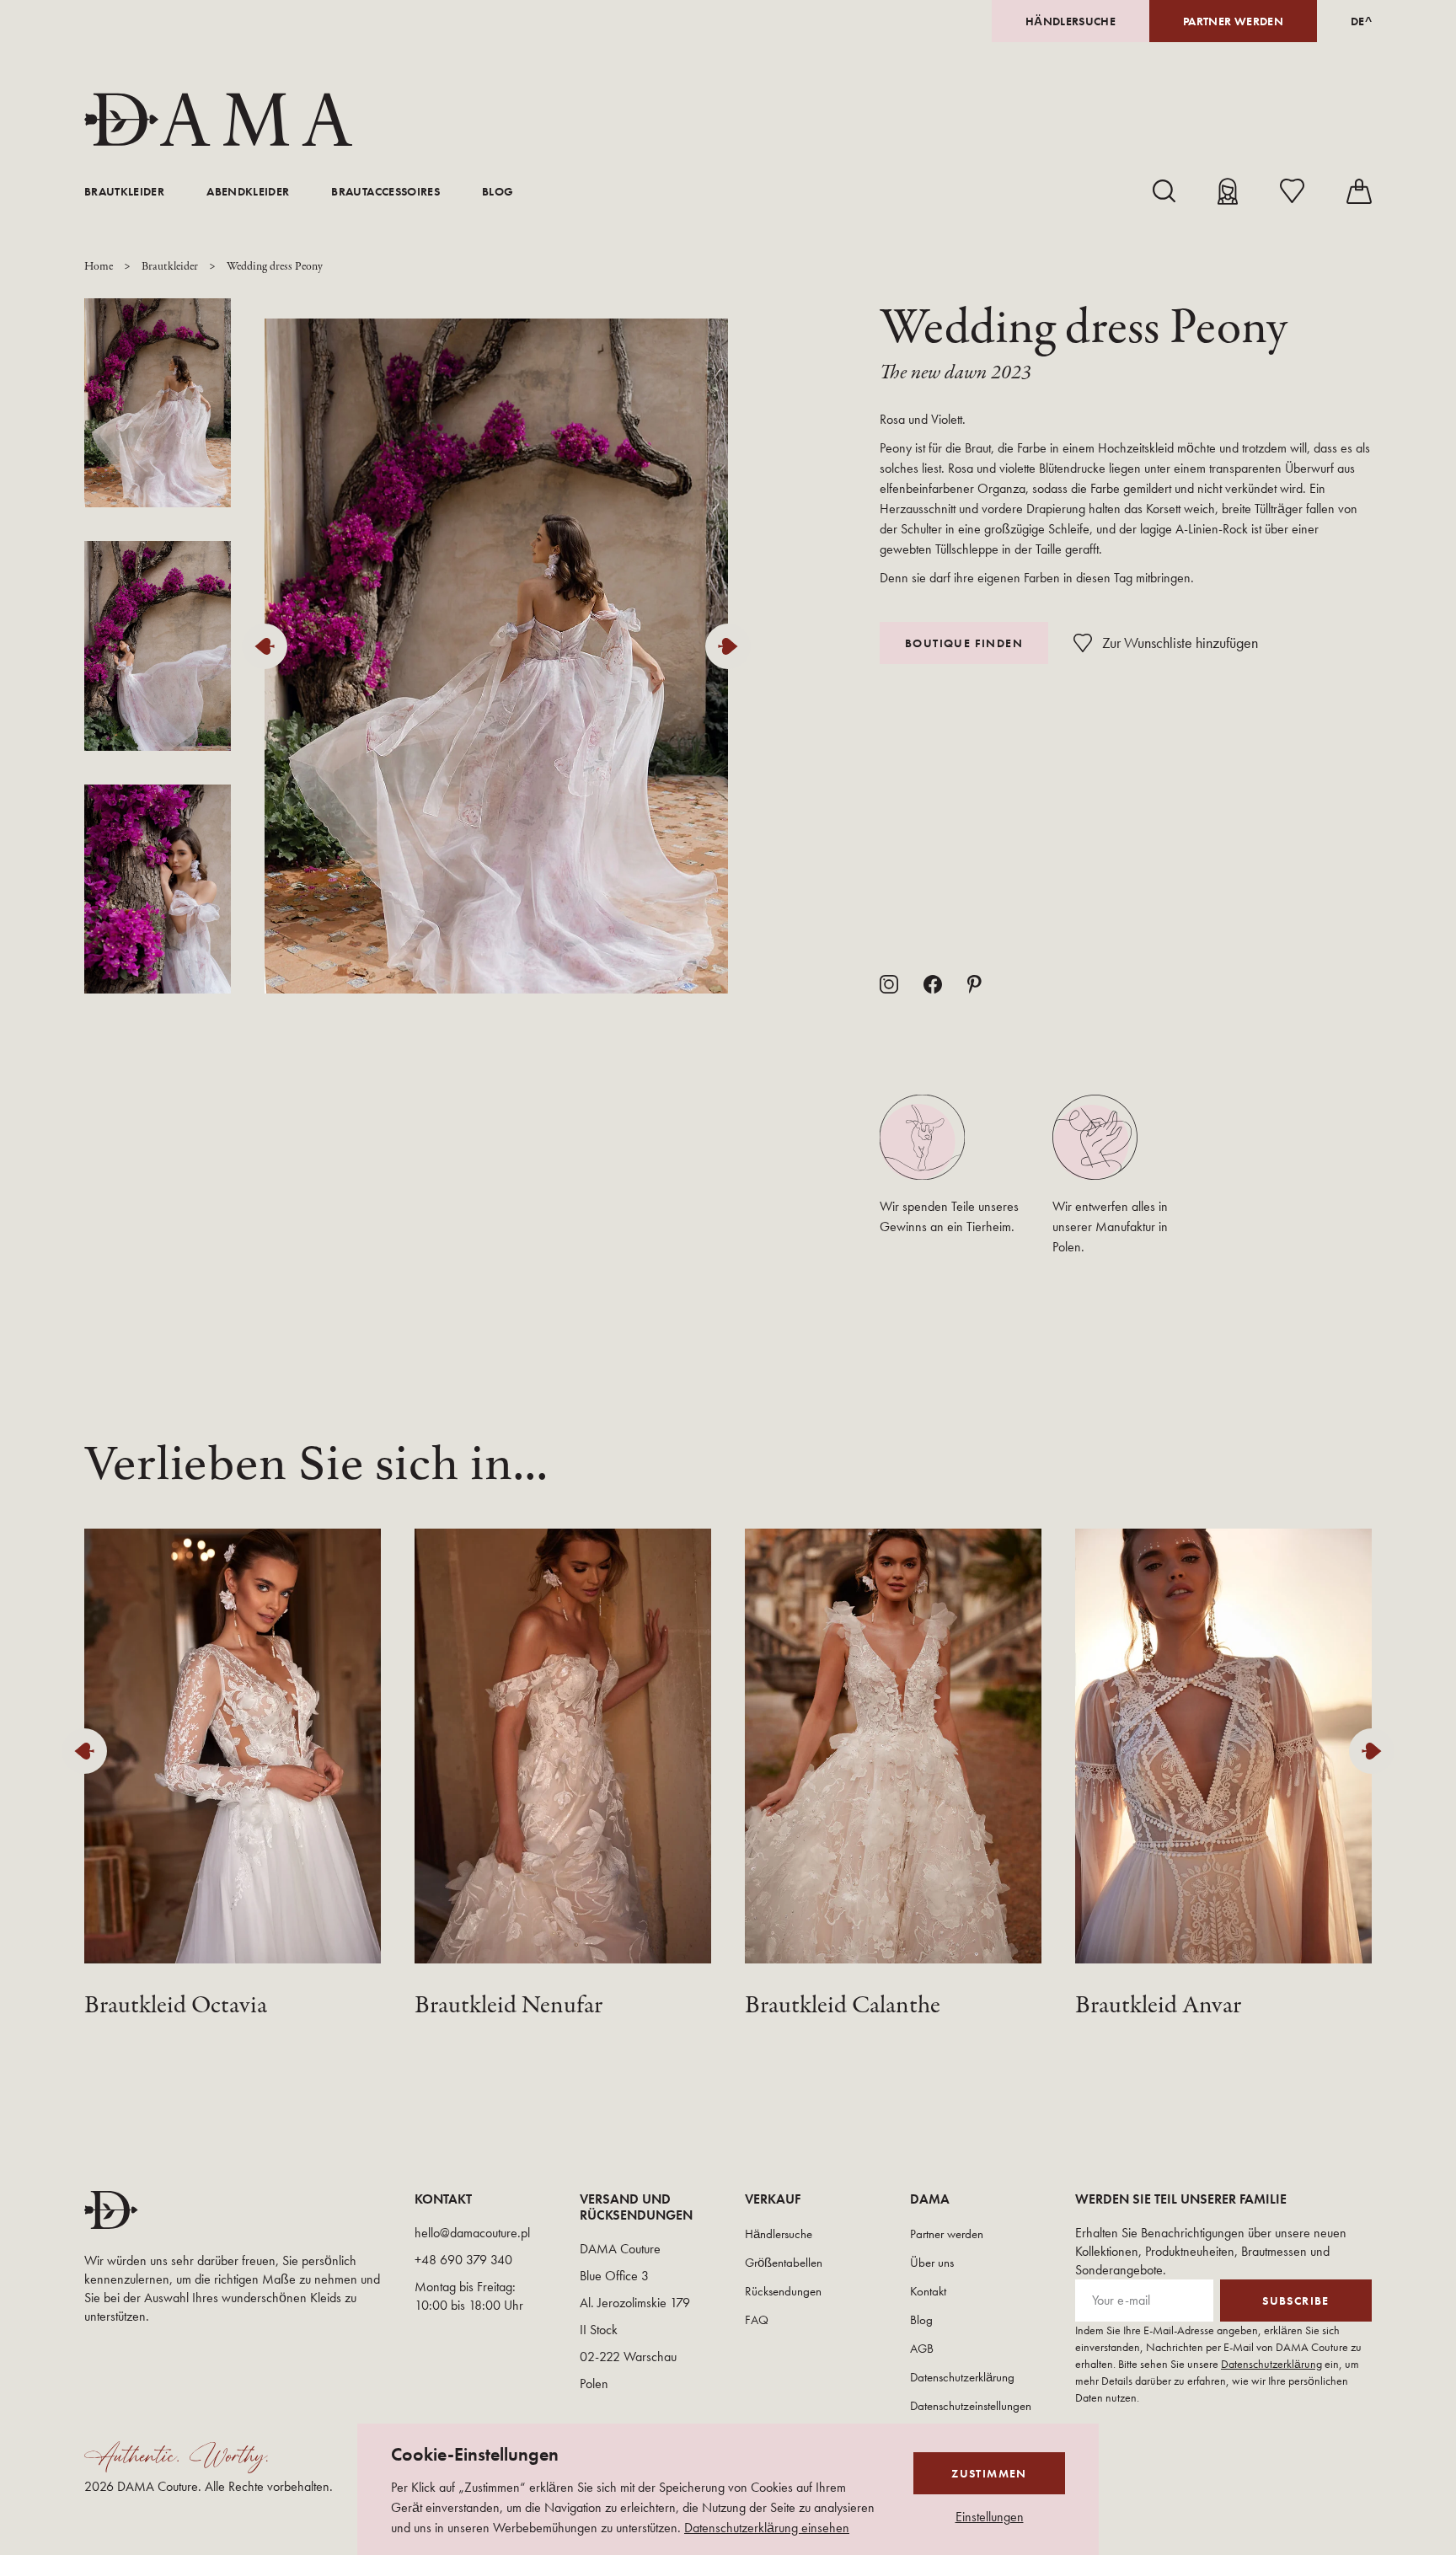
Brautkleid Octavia (176, 2006)
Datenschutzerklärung (962, 2377)
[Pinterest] (974, 984)
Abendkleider (248, 191)
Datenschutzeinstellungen (971, 2406)
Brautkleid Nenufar (509, 2006)
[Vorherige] (269, 646)
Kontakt (928, 2291)
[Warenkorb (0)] (1359, 191)
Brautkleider (124, 191)
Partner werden (1233, 21)
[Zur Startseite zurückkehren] (218, 120)
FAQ (757, 2320)
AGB (922, 2349)
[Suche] (1164, 191)
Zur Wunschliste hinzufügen (1180, 643)
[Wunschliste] (1292, 191)
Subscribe (1296, 2301)
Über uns (932, 2263)
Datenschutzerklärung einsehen (767, 2528)
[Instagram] (889, 984)
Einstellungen (990, 2517)
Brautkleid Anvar (1158, 2006)
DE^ (1361, 21)
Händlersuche (1071, 21)
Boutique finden (964, 643)
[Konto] (1228, 191)
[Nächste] (732, 646)
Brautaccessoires (385, 191)
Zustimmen (989, 2473)
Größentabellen (784, 2263)
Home (99, 267)
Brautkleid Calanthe (843, 2006)
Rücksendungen (783, 2291)
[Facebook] (933, 984)
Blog (498, 191)
